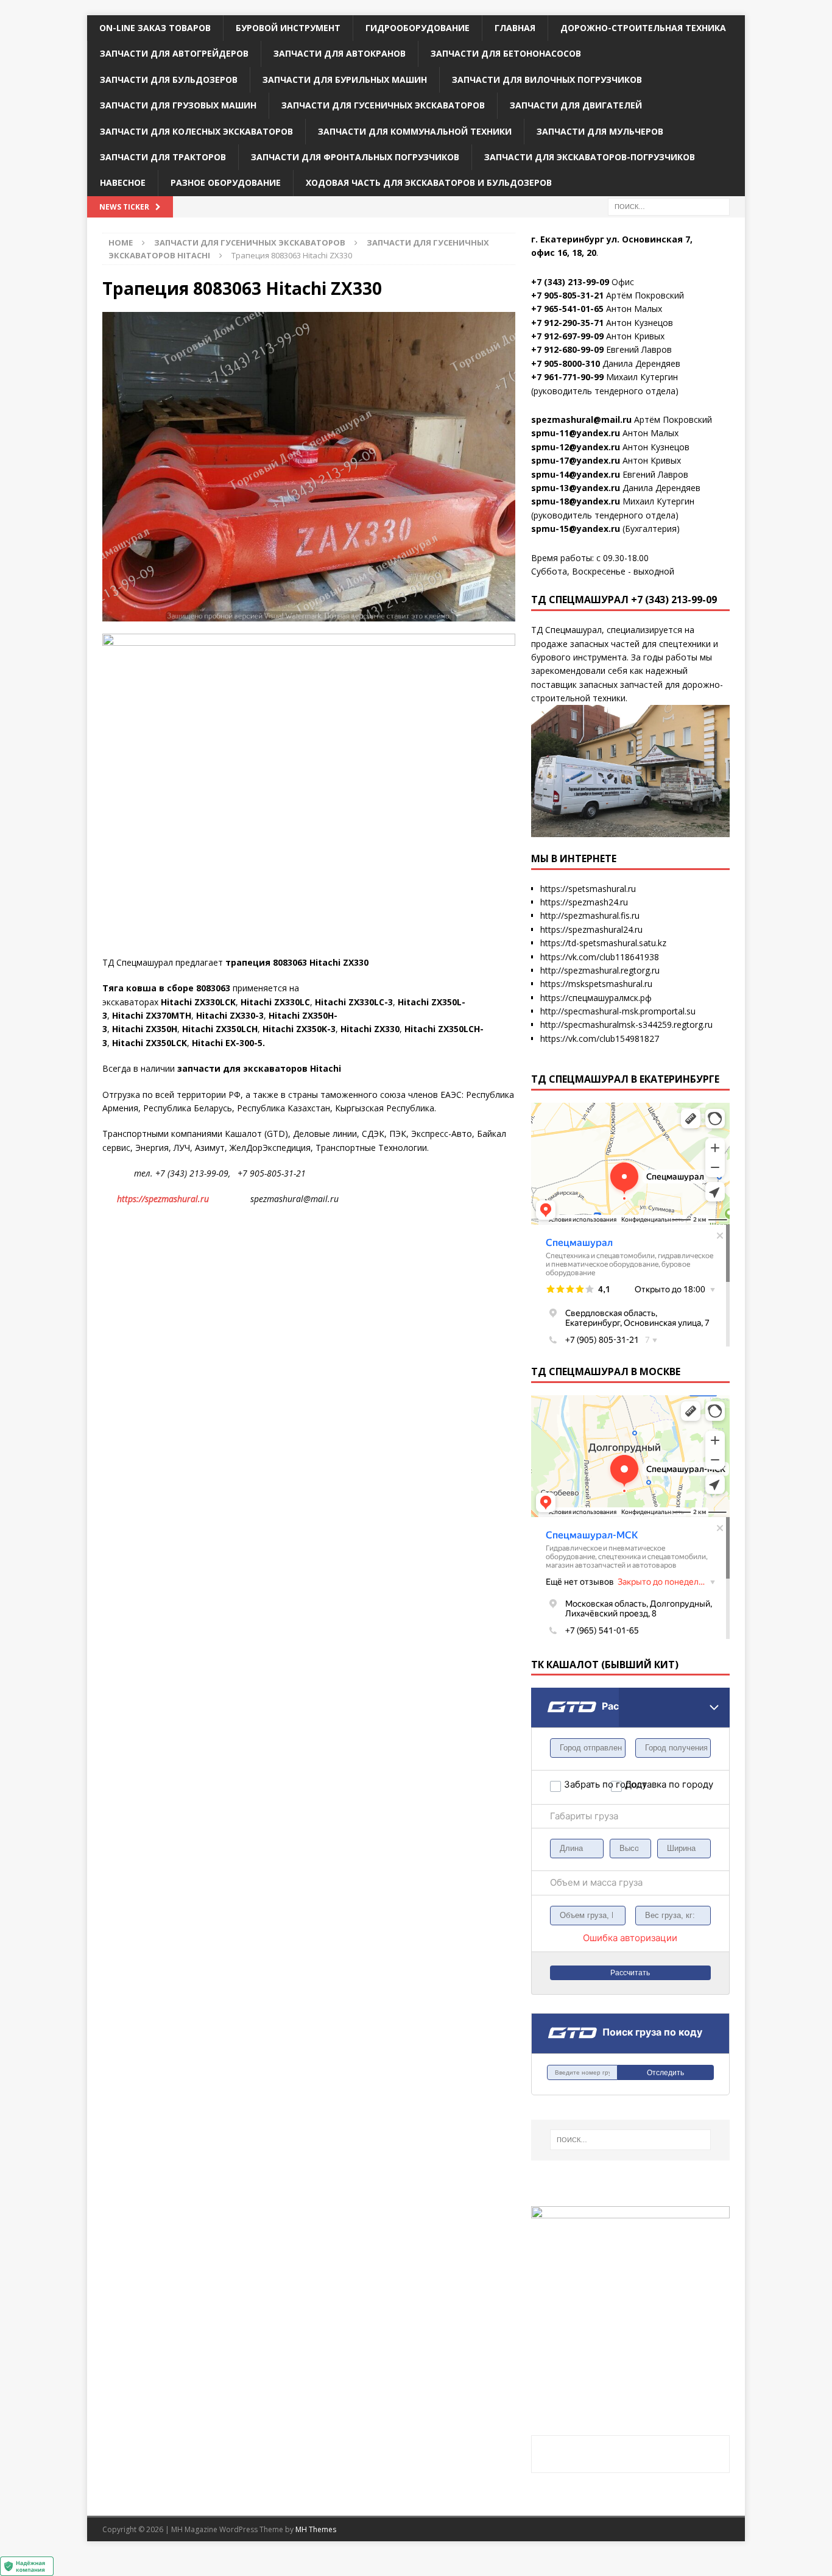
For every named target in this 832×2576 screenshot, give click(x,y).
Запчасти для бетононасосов (506, 53)
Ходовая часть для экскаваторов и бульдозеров (429, 182)
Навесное (123, 182)
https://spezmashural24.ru (591, 929)
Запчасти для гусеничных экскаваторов (383, 105)
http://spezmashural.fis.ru (590, 915)
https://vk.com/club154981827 (600, 1039)
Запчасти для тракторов (163, 157)
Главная (515, 28)
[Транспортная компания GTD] (547, 1695)
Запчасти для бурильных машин (345, 80)
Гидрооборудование (418, 28)
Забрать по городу (587, 1784)
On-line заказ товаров (155, 28)
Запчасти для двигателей (576, 105)
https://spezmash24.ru (584, 902)
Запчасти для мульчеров (600, 131)
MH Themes (316, 2529)
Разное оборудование (226, 182)
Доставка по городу (648, 1784)
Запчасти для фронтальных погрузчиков (355, 157)
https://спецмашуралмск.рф (596, 998)
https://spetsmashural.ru (588, 889)
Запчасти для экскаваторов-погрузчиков (590, 157)
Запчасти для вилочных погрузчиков (547, 80)
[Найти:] (669, 206)
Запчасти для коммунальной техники (415, 131)
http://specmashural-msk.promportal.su (618, 1011)
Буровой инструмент (288, 28)
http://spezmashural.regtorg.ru (600, 970)
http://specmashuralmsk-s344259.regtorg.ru (626, 1024)
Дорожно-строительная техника (643, 28)
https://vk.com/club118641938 (600, 957)
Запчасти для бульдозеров (169, 80)
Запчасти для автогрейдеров (174, 53)
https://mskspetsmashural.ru (596, 984)
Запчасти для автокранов (340, 53)
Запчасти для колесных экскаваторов (196, 131)
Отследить (665, 2073)
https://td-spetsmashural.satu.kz (603, 943)
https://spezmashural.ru (163, 1199)
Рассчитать (630, 1973)
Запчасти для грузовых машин (178, 105)
